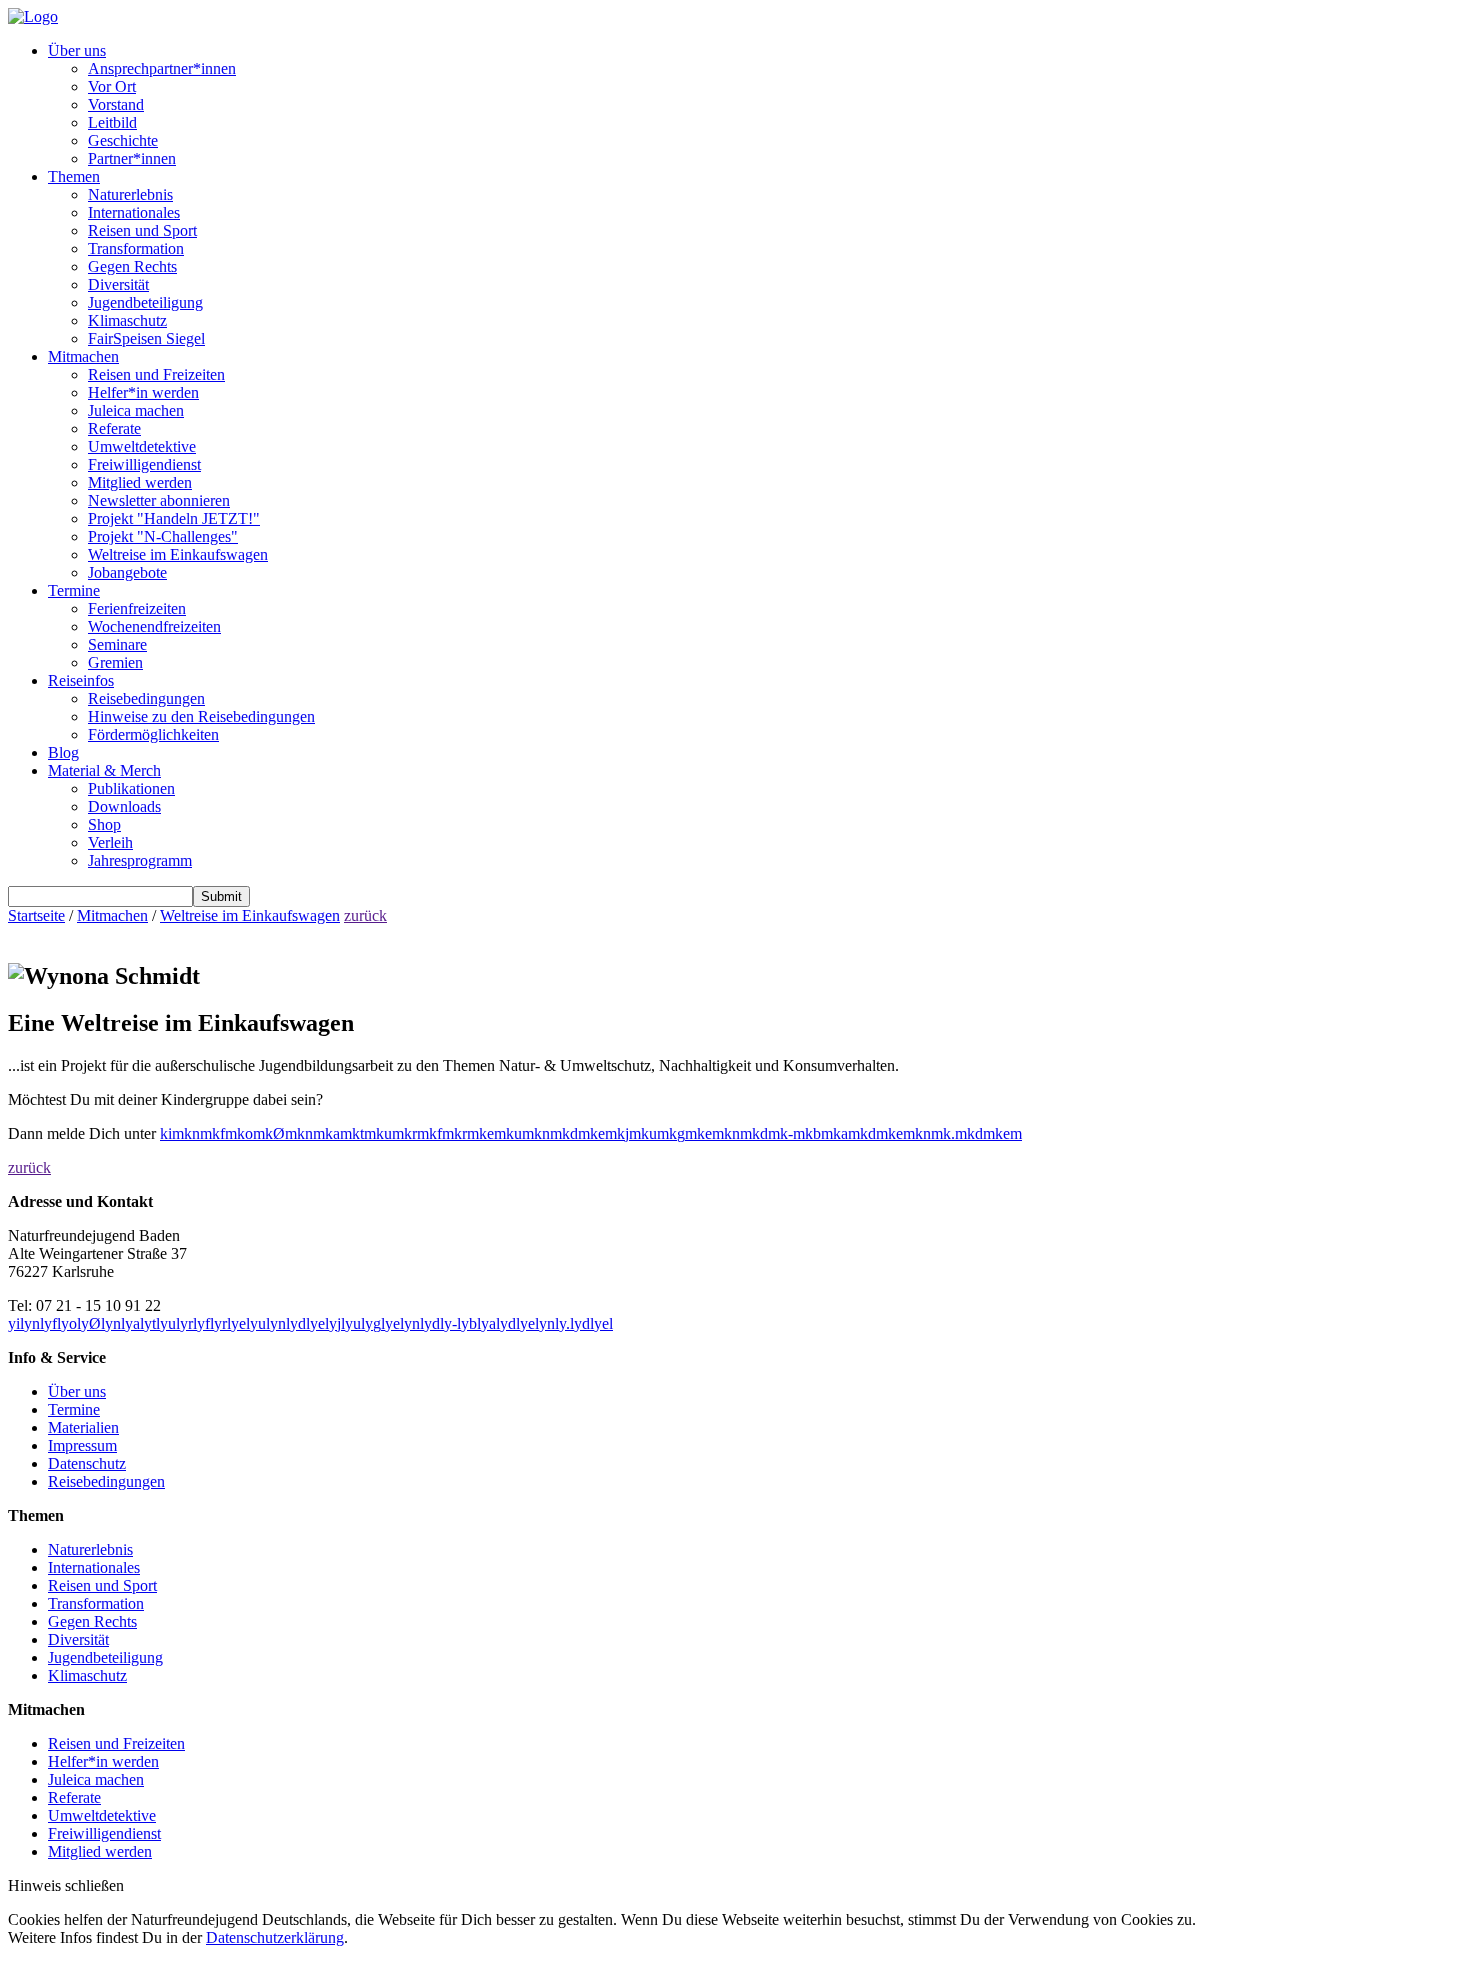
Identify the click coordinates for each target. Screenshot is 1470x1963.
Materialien (83, 1427)
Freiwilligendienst (144, 464)
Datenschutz (87, 1463)
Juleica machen (136, 410)
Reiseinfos (81, 680)
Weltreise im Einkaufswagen (178, 554)
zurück (365, 915)
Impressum (82, 1445)
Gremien (115, 662)
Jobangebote (127, 572)
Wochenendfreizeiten (154, 626)
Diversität (118, 284)
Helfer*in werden (143, 392)
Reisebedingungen (146, 698)
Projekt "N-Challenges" (163, 536)
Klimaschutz (127, 320)
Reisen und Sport (142, 230)
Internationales (134, 212)
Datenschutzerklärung (275, 1937)
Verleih (110, 842)
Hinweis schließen (66, 1885)
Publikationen (131, 788)
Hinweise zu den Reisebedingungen (201, 716)
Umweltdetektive (142, 446)
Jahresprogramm (140, 860)
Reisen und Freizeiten (156, 374)
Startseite (36, 915)
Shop (104, 824)
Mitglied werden (140, 482)
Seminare (117, 644)
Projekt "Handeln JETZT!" (174, 518)
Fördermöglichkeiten (153, 734)
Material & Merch (104, 770)
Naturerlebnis (130, 194)
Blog (63, 752)
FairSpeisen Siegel (146, 338)
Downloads (124, 806)
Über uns (77, 50)
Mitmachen (83, 356)
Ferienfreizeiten (137, 608)
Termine (74, 590)
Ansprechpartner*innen (162, 68)
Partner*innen (132, 158)
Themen (74, 176)
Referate (114, 428)
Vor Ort (112, 86)
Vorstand (116, 104)
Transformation (136, 248)
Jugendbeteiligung (145, 302)
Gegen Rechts (132, 266)
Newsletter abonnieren (159, 500)
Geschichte (123, 140)
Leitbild (112, 122)
